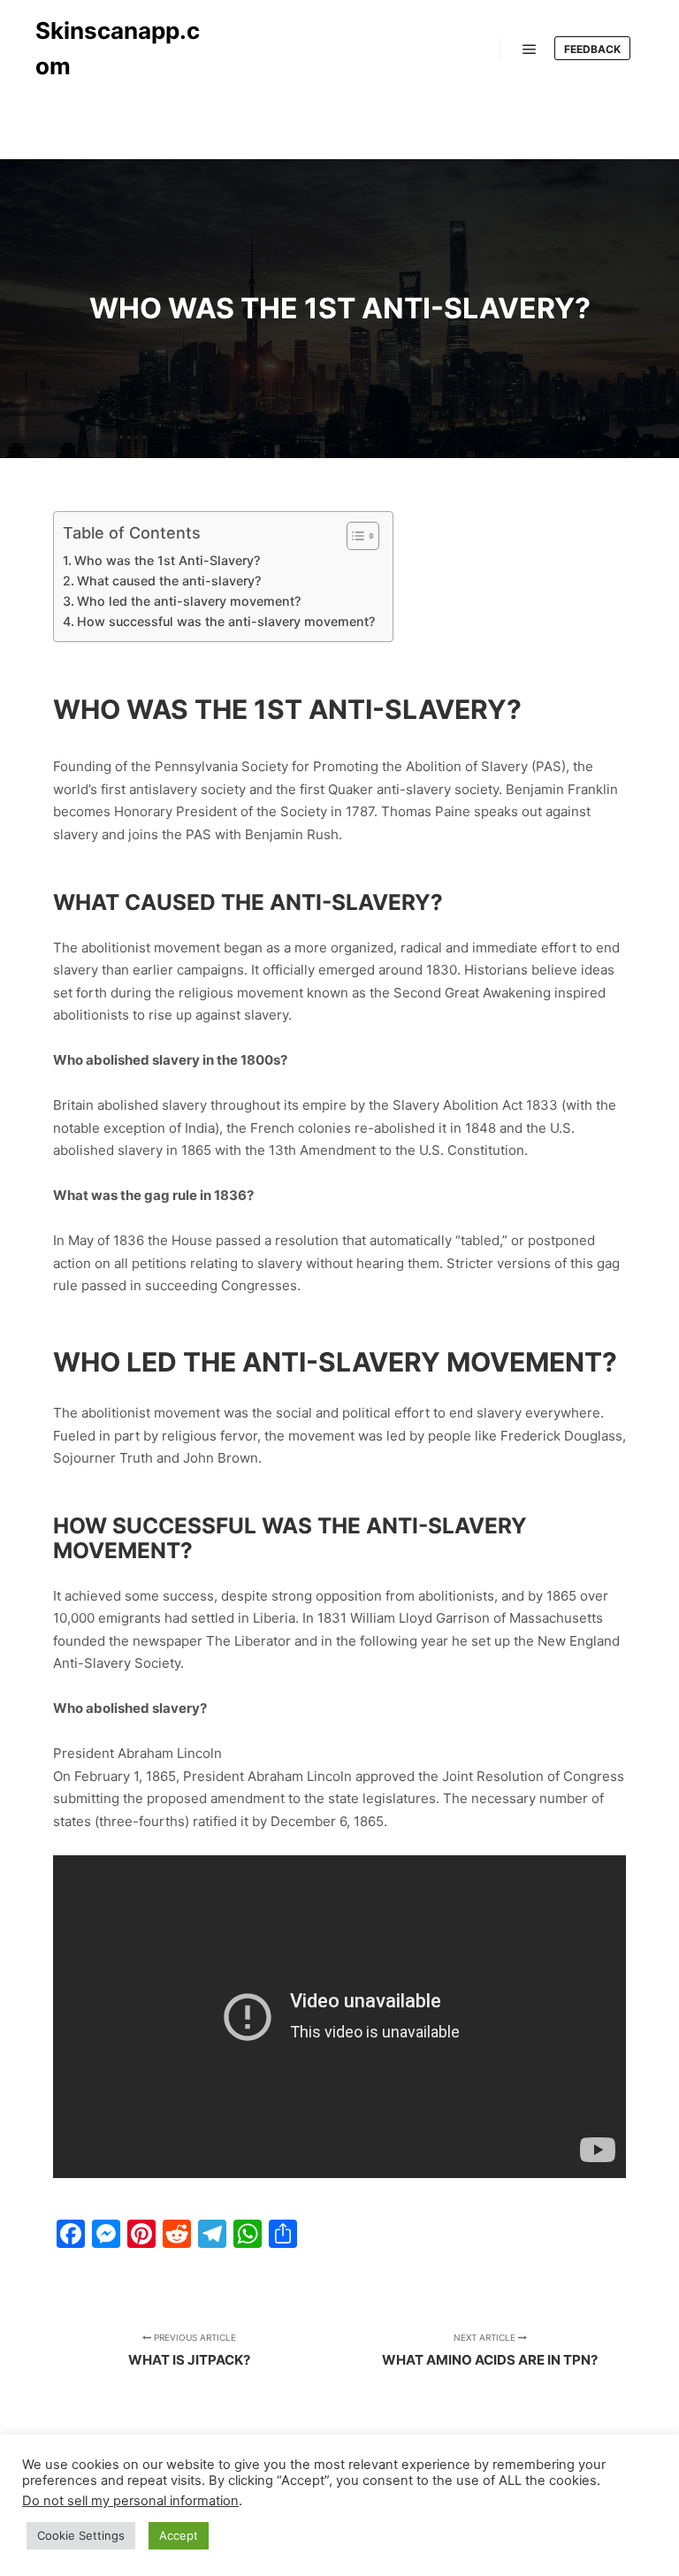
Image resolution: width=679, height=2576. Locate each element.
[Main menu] (530, 50)
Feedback (592, 49)
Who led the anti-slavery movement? (189, 601)
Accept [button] (179, 2535)
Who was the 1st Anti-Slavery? (167, 560)
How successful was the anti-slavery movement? (226, 621)
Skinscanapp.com (118, 48)
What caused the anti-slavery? (169, 581)
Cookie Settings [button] (81, 2535)
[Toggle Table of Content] (354, 536)
